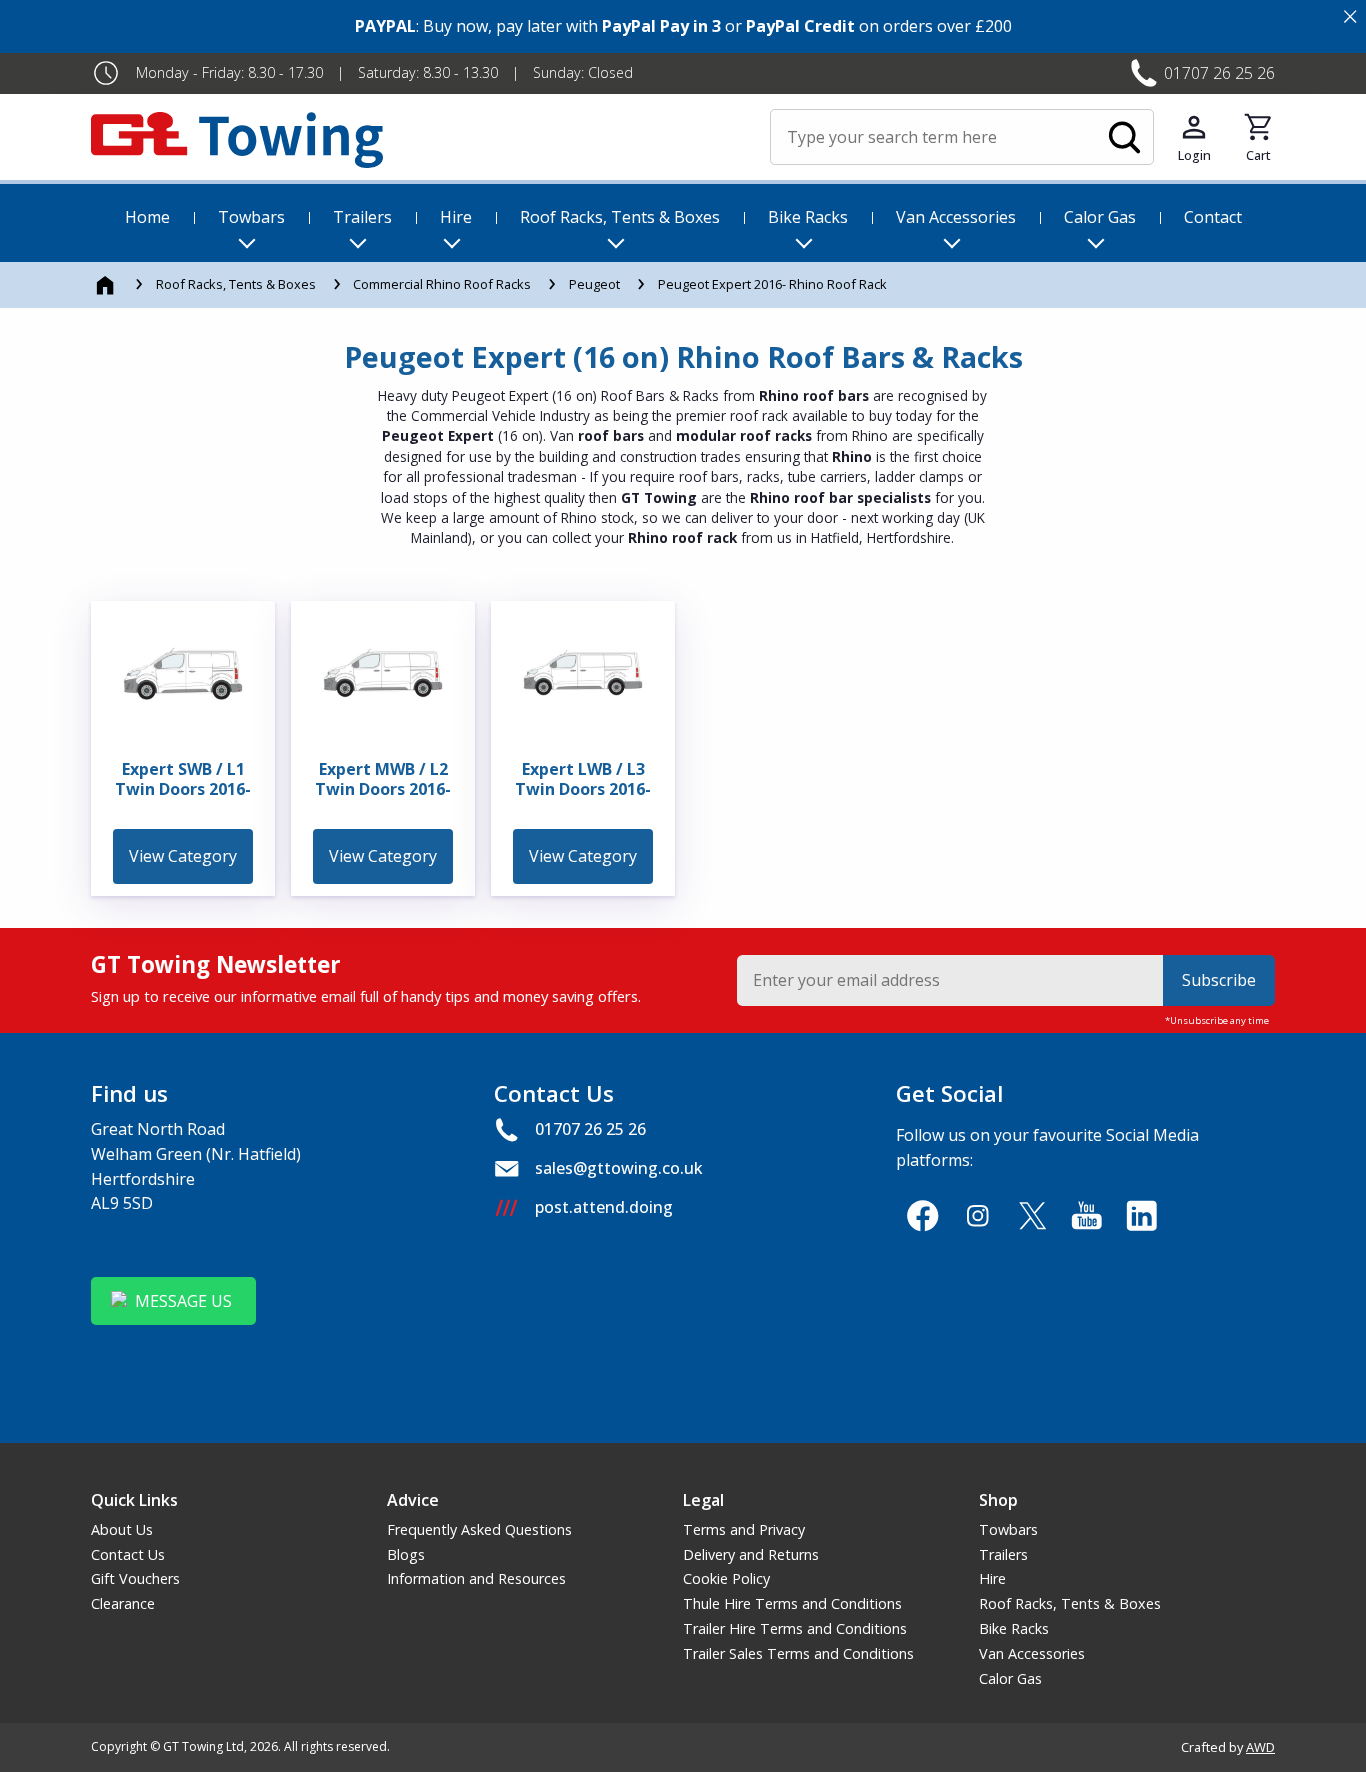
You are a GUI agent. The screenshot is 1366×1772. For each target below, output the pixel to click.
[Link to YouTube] (1087, 1215)
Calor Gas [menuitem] (1100, 217)
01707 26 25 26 (1219, 73)
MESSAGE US (183, 1301)
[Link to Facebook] (922, 1215)
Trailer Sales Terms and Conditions (798, 1653)
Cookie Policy (726, 1578)
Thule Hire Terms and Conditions (792, 1603)
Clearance (123, 1603)
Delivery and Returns (751, 1554)
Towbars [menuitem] (251, 217)
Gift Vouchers (135, 1578)
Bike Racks (1014, 1628)
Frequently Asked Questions (479, 1529)
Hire (992, 1578)
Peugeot (594, 284)
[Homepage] (106, 284)
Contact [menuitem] (1213, 217)
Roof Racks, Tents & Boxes (236, 284)
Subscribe (1219, 980)
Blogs (406, 1554)
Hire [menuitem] (456, 217)
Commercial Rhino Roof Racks (442, 284)
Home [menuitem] (147, 217)
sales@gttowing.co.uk (619, 1168)
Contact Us (128, 1554)
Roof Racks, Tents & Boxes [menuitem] (620, 217)
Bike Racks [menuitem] (808, 217)
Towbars (1008, 1529)
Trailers (1003, 1554)
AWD (1260, 1747)
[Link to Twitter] (1032, 1215)
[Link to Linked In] (1141, 1215)
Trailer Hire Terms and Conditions (795, 1628)
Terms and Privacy (744, 1529)
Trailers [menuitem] (362, 217)
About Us (122, 1529)
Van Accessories (1032, 1653)
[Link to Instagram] (977, 1215)
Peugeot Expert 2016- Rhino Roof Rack (772, 284)
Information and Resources (476, 1578)
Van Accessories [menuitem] (956, 217)
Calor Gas (1010, 1678)
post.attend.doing (604, 1207)
